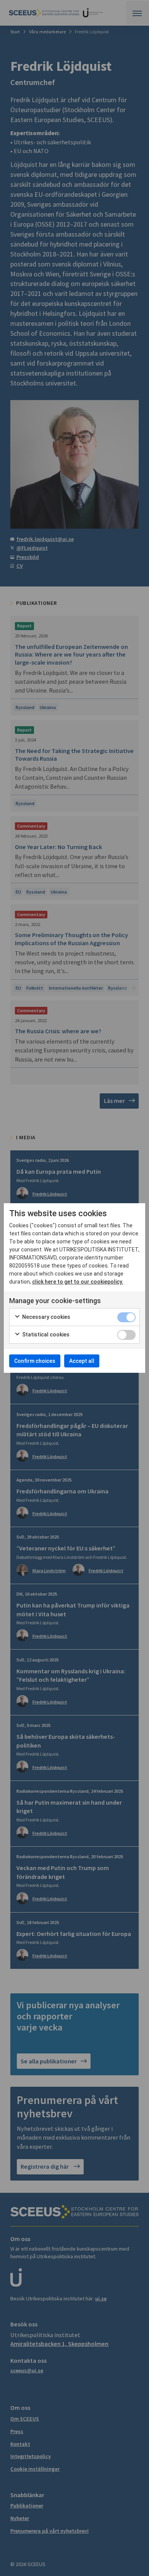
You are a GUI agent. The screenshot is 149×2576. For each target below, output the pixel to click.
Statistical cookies (45, 1335)
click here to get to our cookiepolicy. (78, 1282)
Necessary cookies (46, 1317)
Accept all (82, 1361)
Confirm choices (35, 1361)
